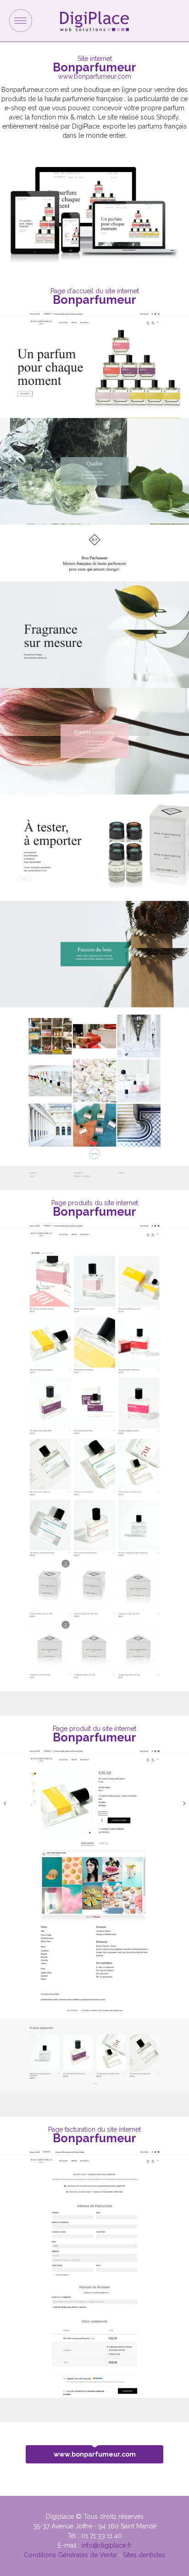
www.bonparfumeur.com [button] (95, 2454)
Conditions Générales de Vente (70, 2555)
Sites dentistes (144, 2555)
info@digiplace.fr (107, 2545)
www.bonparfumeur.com (94, 76)
